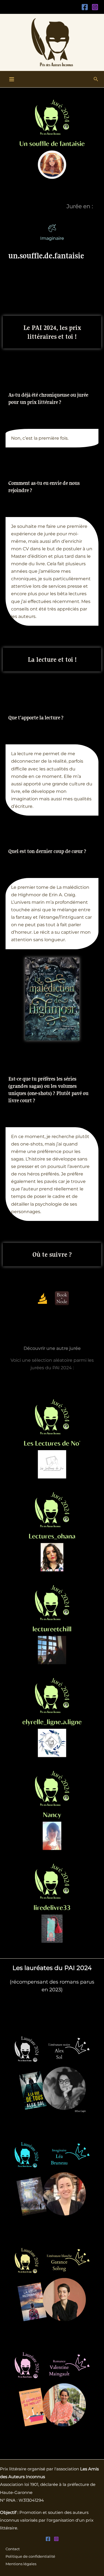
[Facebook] (85, 7)
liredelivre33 (52, 1903)
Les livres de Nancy (52, 1810)
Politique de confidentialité (30, 2556)
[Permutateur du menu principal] (12, 79)
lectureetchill (52, 1625)
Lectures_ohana (52, 1532)
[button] (96, 79)
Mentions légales (21, 2564)
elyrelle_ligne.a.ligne (52, 1718)
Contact (13, 2549)
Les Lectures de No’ (52, 1439)
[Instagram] (95, 7)
